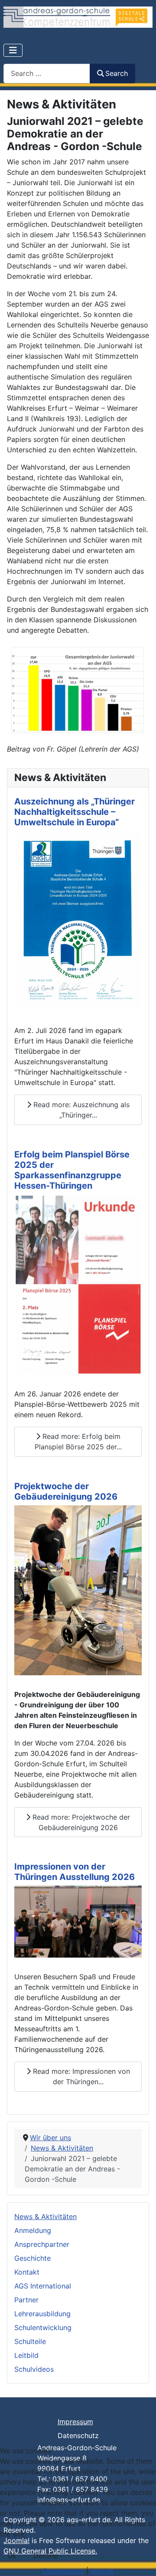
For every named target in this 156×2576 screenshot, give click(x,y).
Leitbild (26, 2355)
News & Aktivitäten (45, 2216)
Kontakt (27, 2272)
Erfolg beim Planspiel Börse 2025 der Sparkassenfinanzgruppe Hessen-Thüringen (72, 1170)
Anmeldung (33, 2230)
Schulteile (30, 2341)
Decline (45, 2556)
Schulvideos (34, 2369)
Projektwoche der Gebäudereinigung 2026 (66, 1491)
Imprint (102, 2571)
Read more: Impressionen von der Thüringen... (80, 2076)
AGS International (43, 2286)
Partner (26, 2300)
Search (117, 73)
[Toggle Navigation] (13, 50)
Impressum (75, 2422)
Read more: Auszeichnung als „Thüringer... (80, 1110)
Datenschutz (78, 2435)
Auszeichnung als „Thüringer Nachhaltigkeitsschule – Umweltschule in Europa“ (75, 812)
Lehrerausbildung (42, 2314)
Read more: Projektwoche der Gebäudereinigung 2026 (80, 1822)
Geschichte (32, 2258)
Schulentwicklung (43, 2328)
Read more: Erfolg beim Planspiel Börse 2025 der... (78, 1442)
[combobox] (47, 74)
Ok (12, 2556)
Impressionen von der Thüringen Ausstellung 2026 (75, 1872)
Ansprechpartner (42, 2244)
